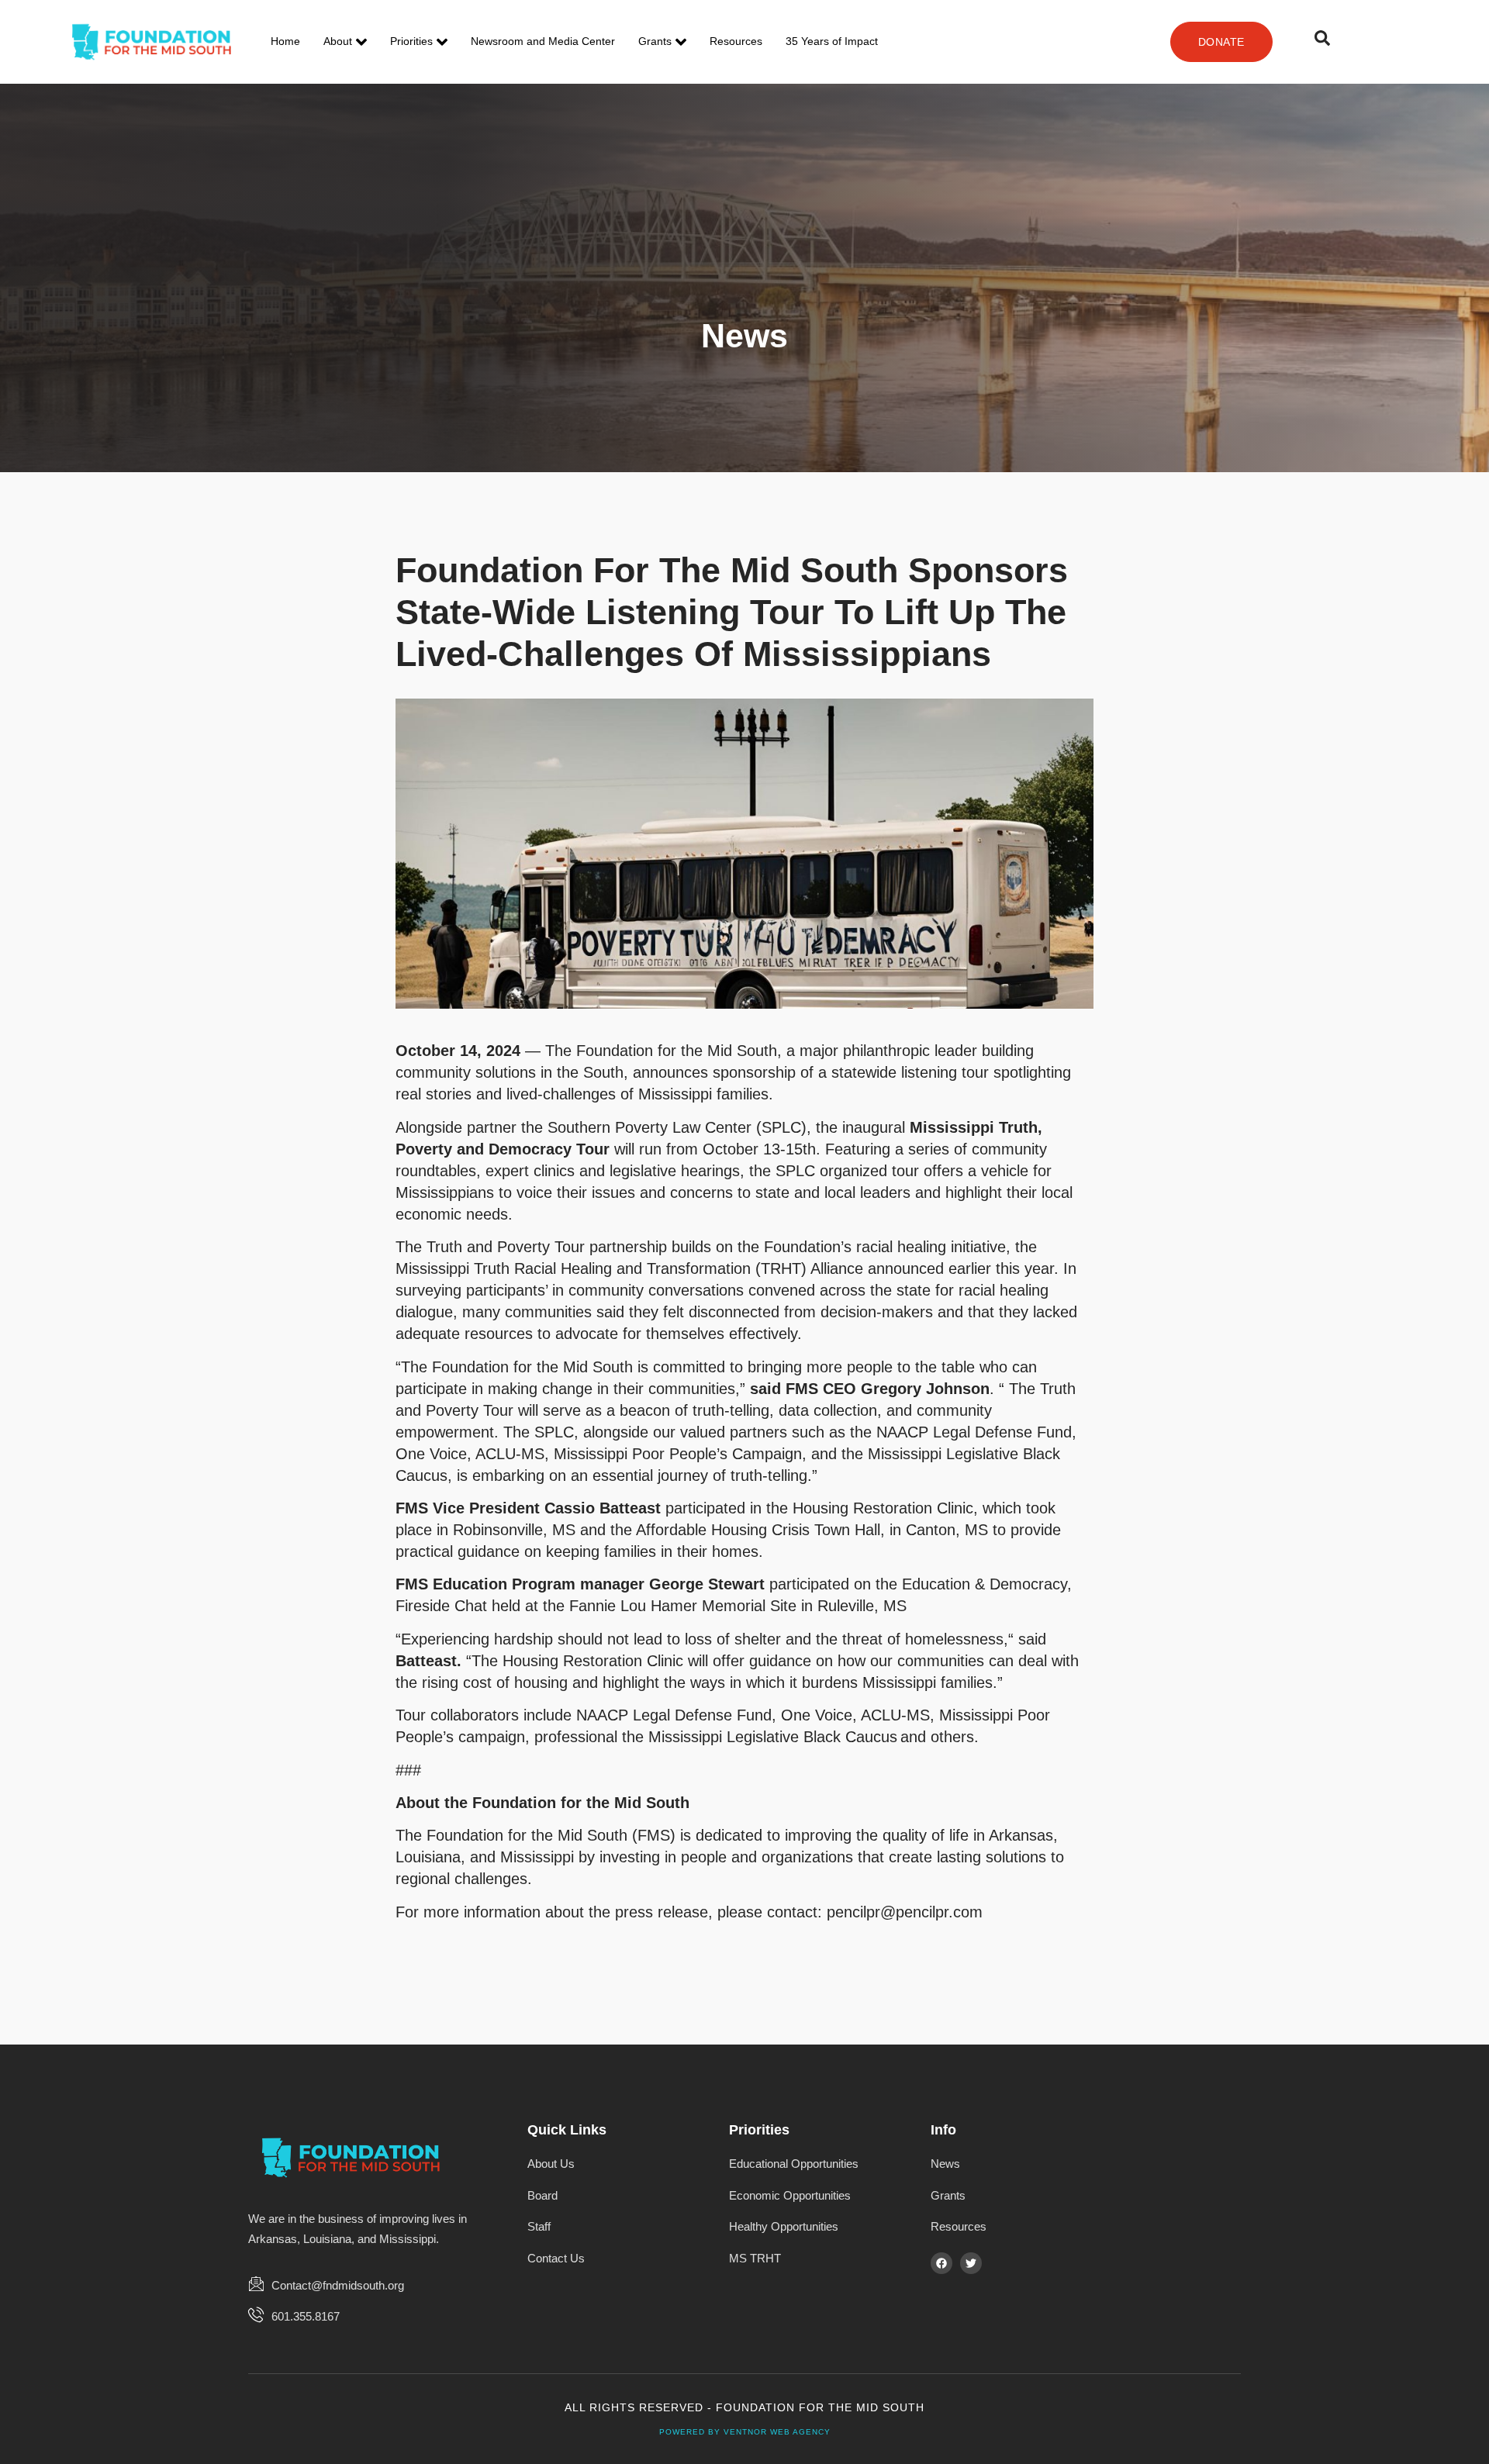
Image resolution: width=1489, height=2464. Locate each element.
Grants (655, 41)
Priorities (411, 41)
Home (285, 41)
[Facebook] (941, 2263)
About (338, 41)
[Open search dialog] (1322, 42)
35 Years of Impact (832, 41)
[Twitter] (971, 2263)
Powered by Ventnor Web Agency (745, 2432)
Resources (736, 41)
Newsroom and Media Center (543, 41)
